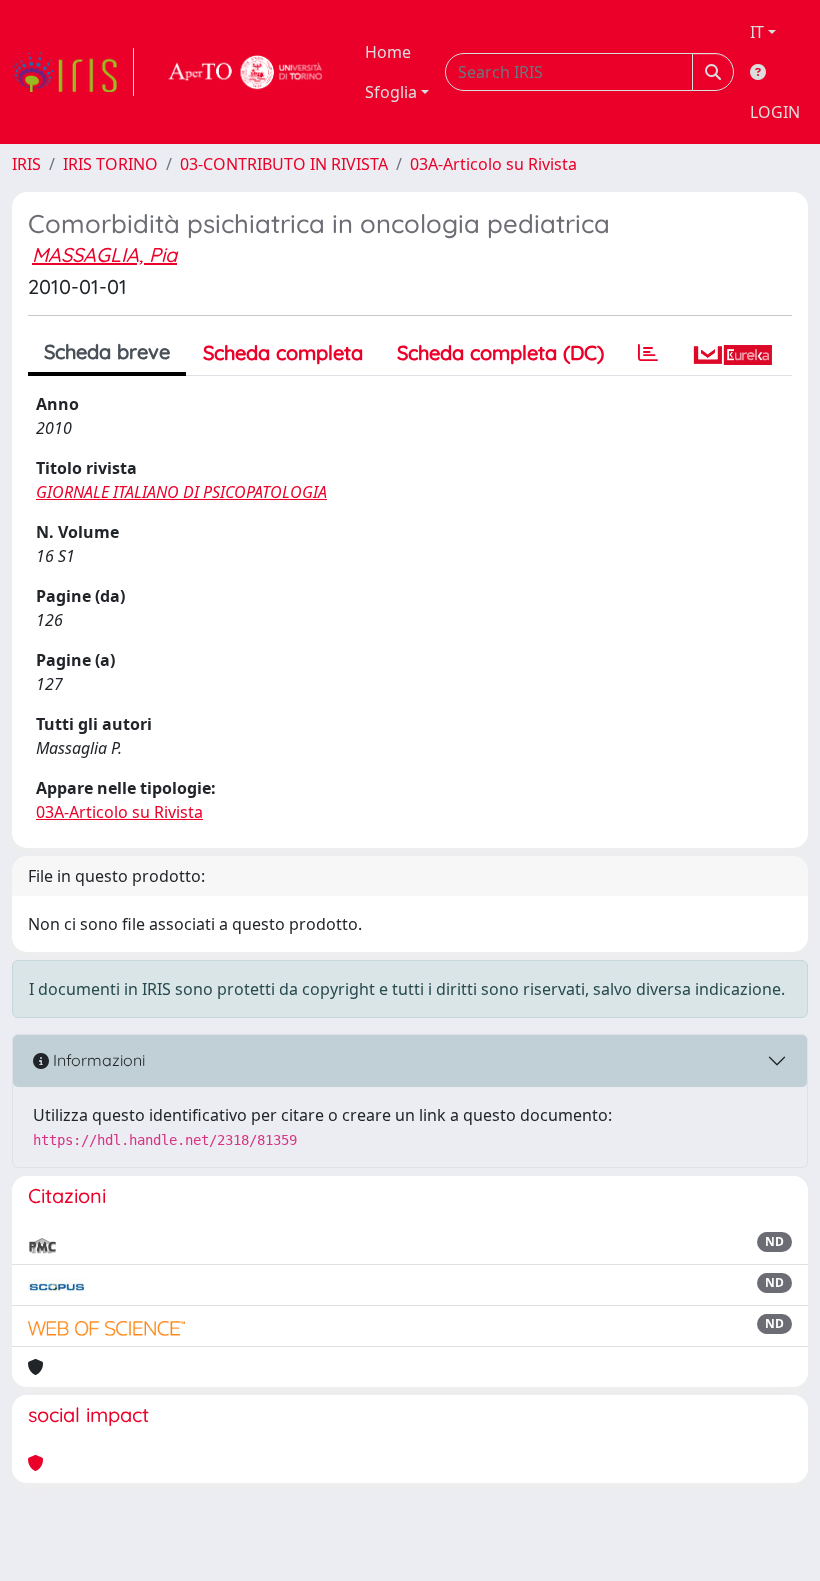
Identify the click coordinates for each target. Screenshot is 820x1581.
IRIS (26, 164)
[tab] (648, 353)
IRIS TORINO (110, 164)
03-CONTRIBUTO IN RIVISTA (284, 164)
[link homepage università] (246, 72)
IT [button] (757, 32)
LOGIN (775, 112)
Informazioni (97, 1060)
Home (388, 52)
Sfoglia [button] (391, 92)
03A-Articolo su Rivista (493, 164)
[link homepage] (73, 72)
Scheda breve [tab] (107, 351)
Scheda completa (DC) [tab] (500, 352)
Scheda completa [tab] (283, 352)
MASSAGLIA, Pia (104, 254)
